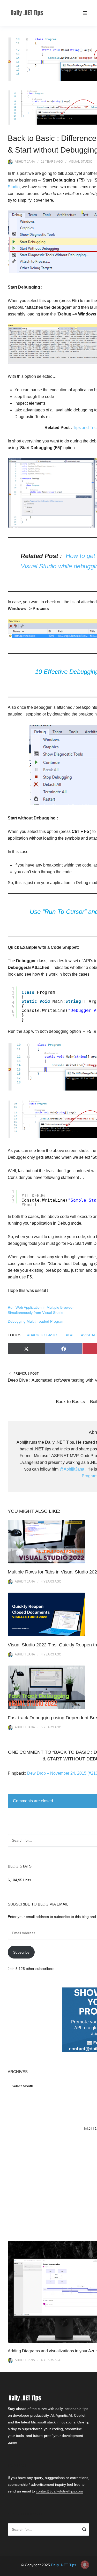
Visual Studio (81, 162)
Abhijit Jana (25, 162)
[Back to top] (92, 2571)
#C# (69, 1335)
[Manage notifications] (85, 2565)
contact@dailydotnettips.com (59, 2491)
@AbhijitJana (72, 1469)
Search (84, 2530)
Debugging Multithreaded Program (36, 1321)
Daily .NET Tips (64, 2565)
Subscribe (21, 1952)
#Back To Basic (42, 1335)
